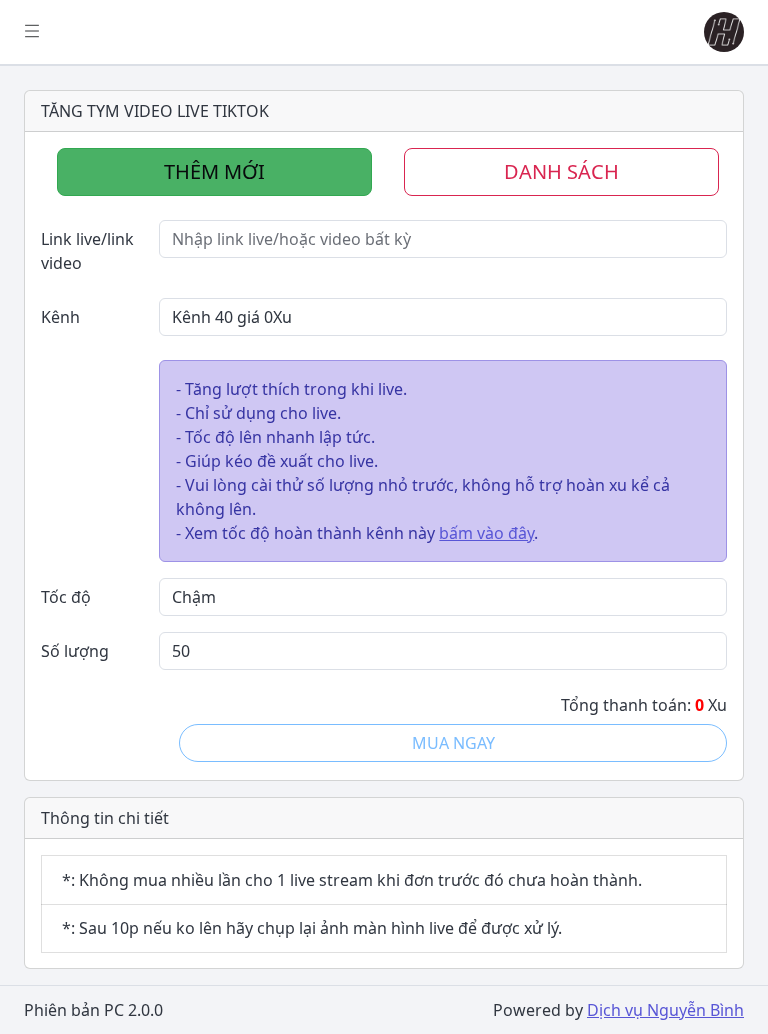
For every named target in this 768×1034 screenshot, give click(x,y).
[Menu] (32, 32)
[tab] (214, 172)
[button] (720, 32)
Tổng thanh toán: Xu (644, 705)
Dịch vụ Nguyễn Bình (665, 1010)
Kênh (60, 317)
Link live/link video (87, 251)
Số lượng (75, 651)
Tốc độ (66, 597)
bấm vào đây (486, 533)
